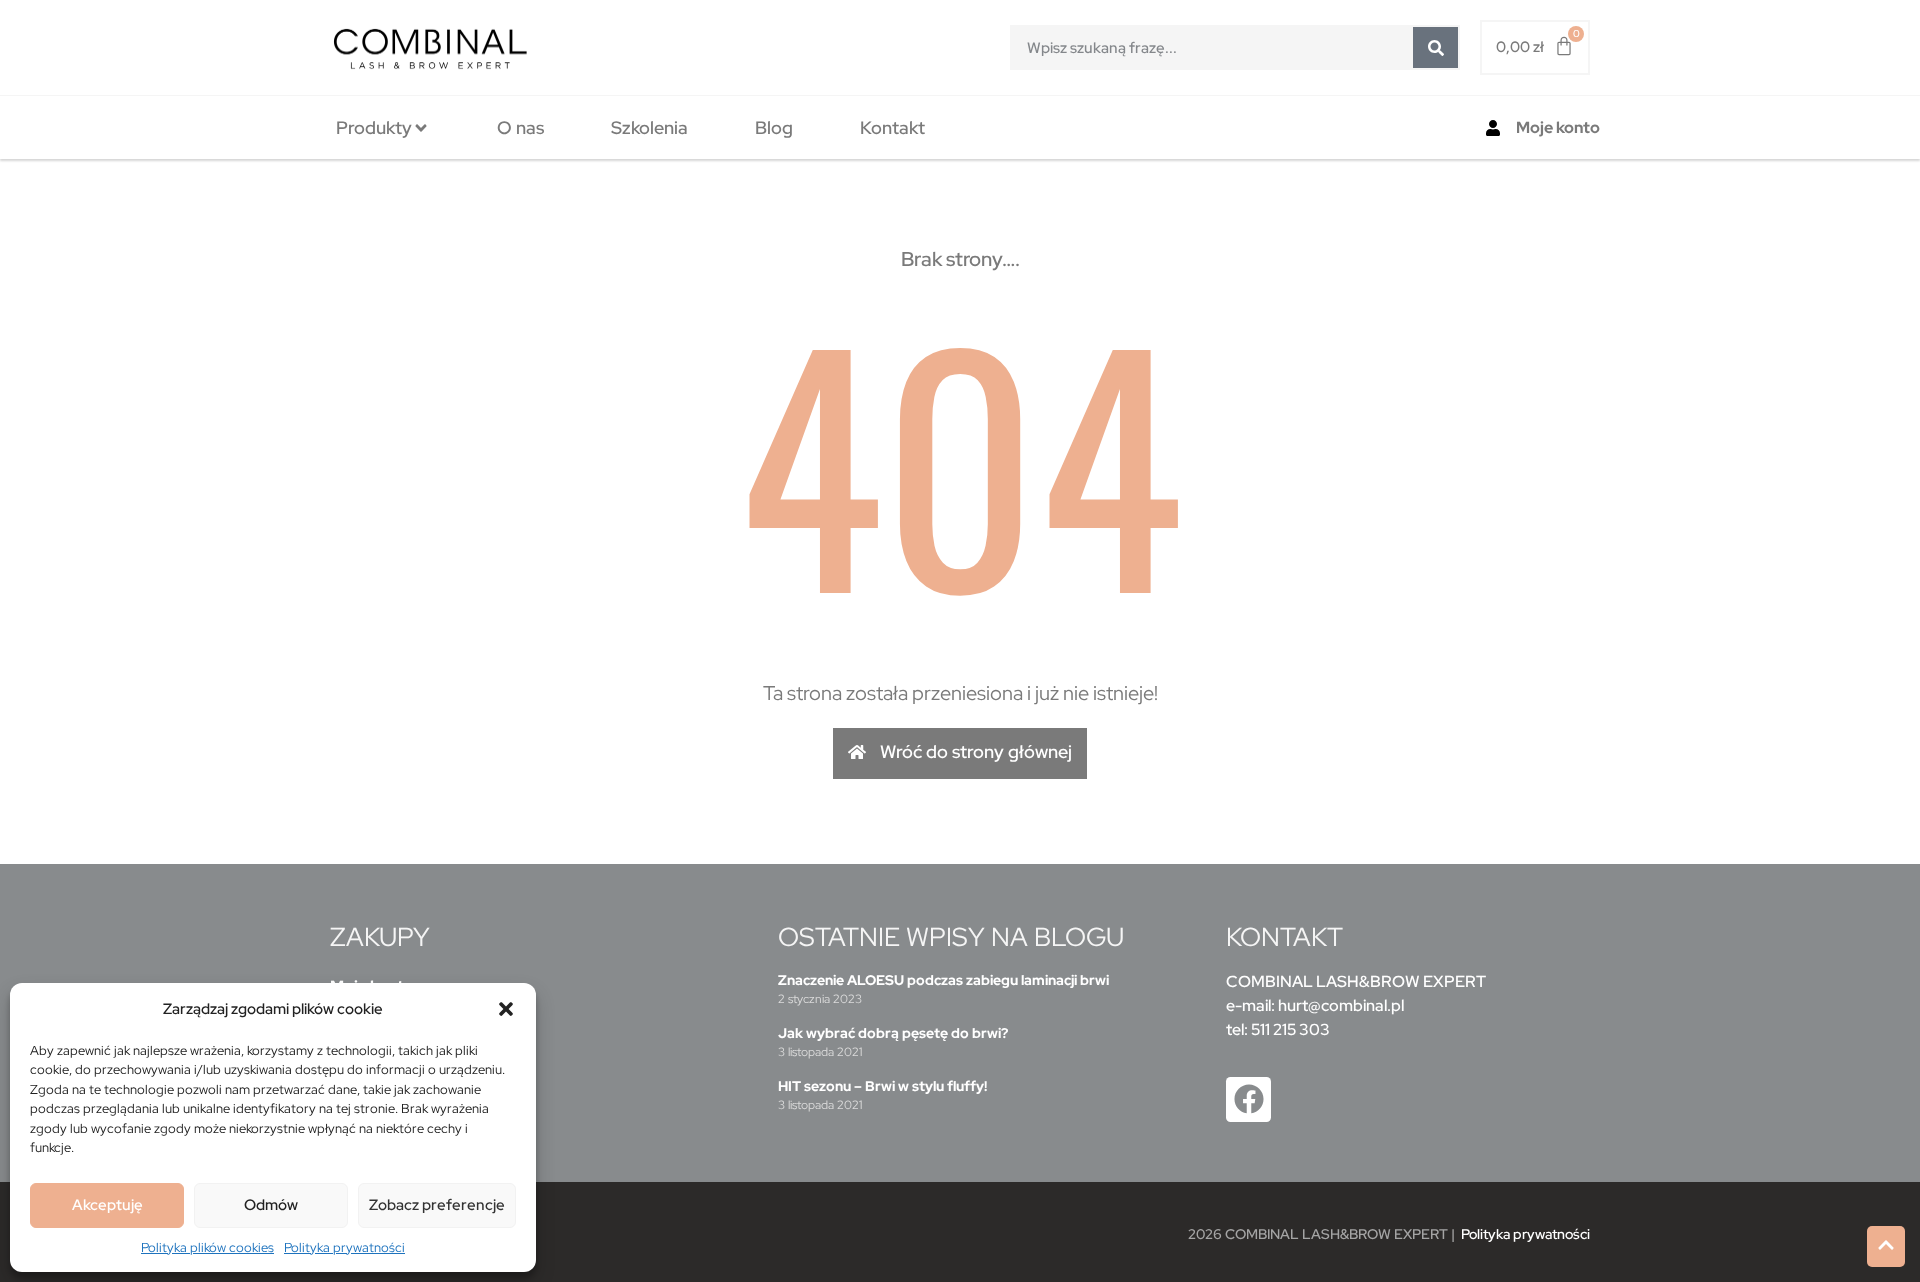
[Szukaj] (1435, 47)
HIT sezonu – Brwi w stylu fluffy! (882, 1086)
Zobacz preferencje (437, 1205)
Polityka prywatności (344, 1247)
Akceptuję (107, 1205)
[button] (506, 1009)
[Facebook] (1248, 1099)
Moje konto (1558, 127)
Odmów (271, 1205)
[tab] (383, 127)
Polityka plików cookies (207, 1247)
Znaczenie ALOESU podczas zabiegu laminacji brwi (943, 980)
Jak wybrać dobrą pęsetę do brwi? (893, 1033)
